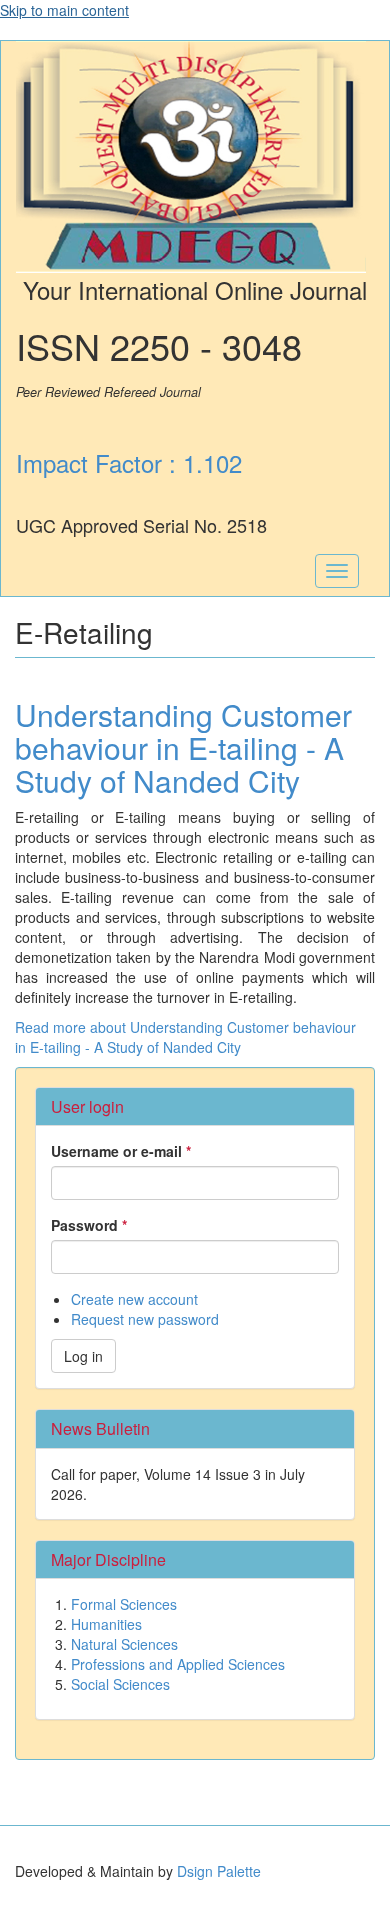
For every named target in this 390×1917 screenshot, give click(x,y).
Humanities (106, 1624)
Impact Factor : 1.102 (129, 462)
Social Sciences (120, 1684)
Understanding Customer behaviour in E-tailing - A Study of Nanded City (183, 747)
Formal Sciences (124, 1604)
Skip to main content (64, 10)
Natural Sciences (124, 1644)
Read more (185, 1037)
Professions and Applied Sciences (178, 1664)
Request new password (145, 1319)
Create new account (134, 1299)
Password (89, 1225)
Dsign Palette (219, 1871)
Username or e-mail (121, 1151)
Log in (83, 1356)
